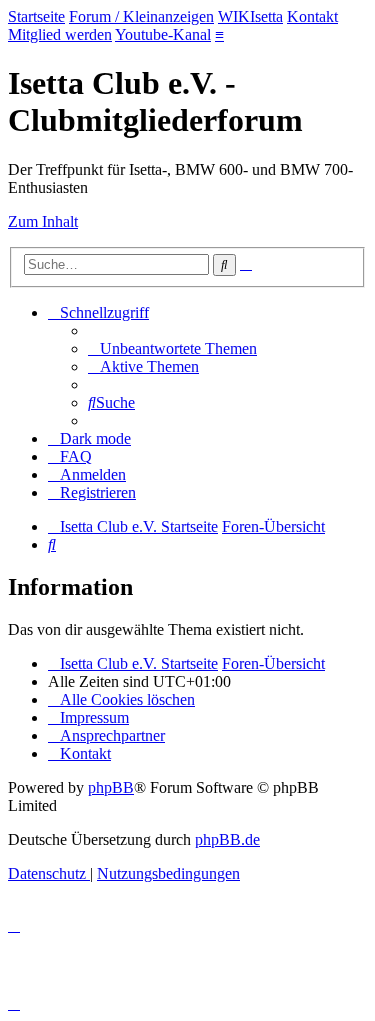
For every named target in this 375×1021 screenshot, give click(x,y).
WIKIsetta (250, 16)
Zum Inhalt (43, 221)
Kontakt (312, 16)
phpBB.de (227, 839)
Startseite (36, 16)
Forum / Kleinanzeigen (141, 16)
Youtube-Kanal (163, 34)
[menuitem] (172, 348)
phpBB (111, 787)
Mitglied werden (60, 34)
